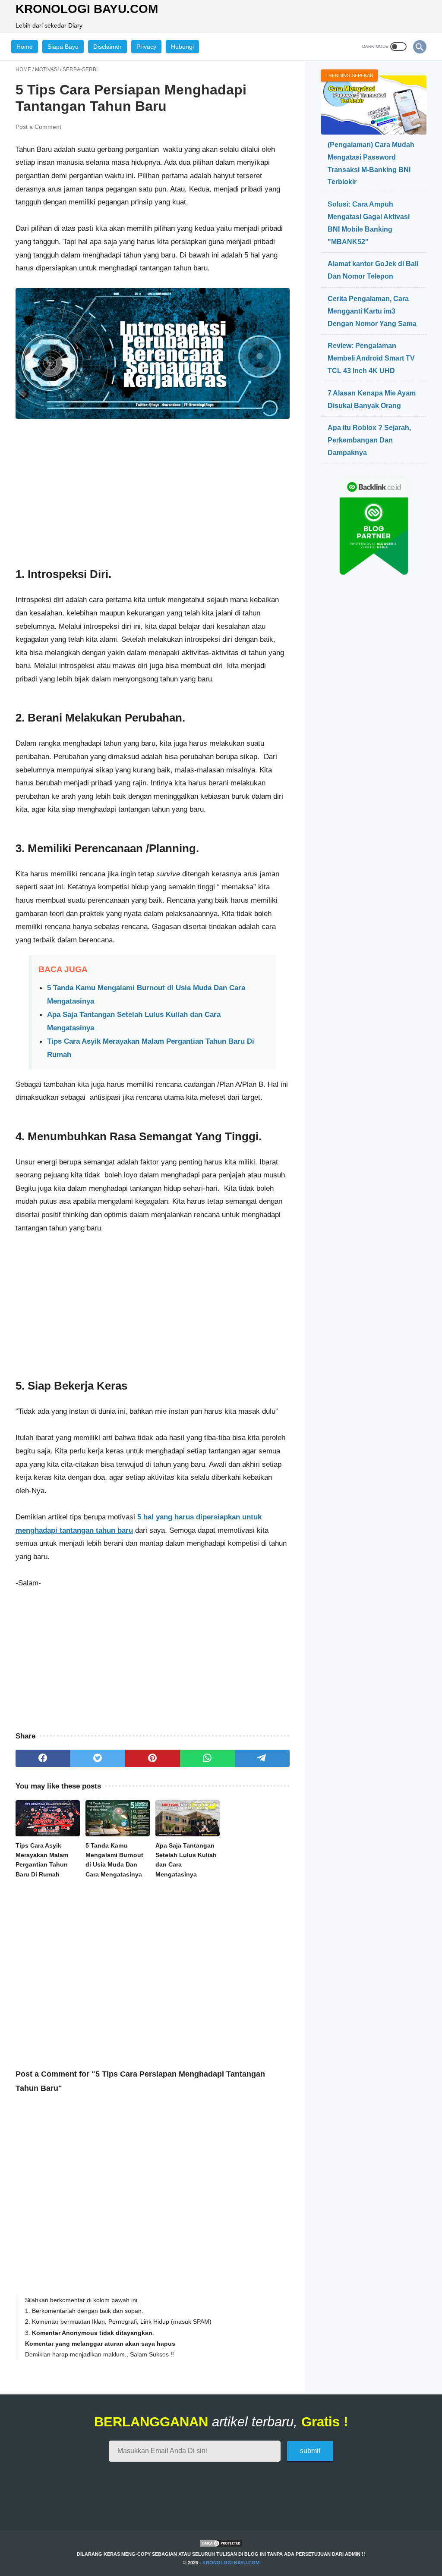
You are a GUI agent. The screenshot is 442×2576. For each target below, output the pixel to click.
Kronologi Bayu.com (87, 9)
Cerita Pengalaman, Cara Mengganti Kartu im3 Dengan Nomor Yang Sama (372, 311)
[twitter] (98, 1758)
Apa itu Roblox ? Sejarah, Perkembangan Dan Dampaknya (369, 440)
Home (25, 47)
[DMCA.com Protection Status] (221, 2546)
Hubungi (182, 47)
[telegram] (262, 1758)
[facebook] (43, 1758)
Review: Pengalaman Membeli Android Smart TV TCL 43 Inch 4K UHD (371, 358)
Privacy (146, 47)
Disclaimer (107, 47)
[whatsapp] (207, 1758)
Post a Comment (38, 127)
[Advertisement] (153, 494)
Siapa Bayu (63, 47)
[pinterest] (153, 1758)
